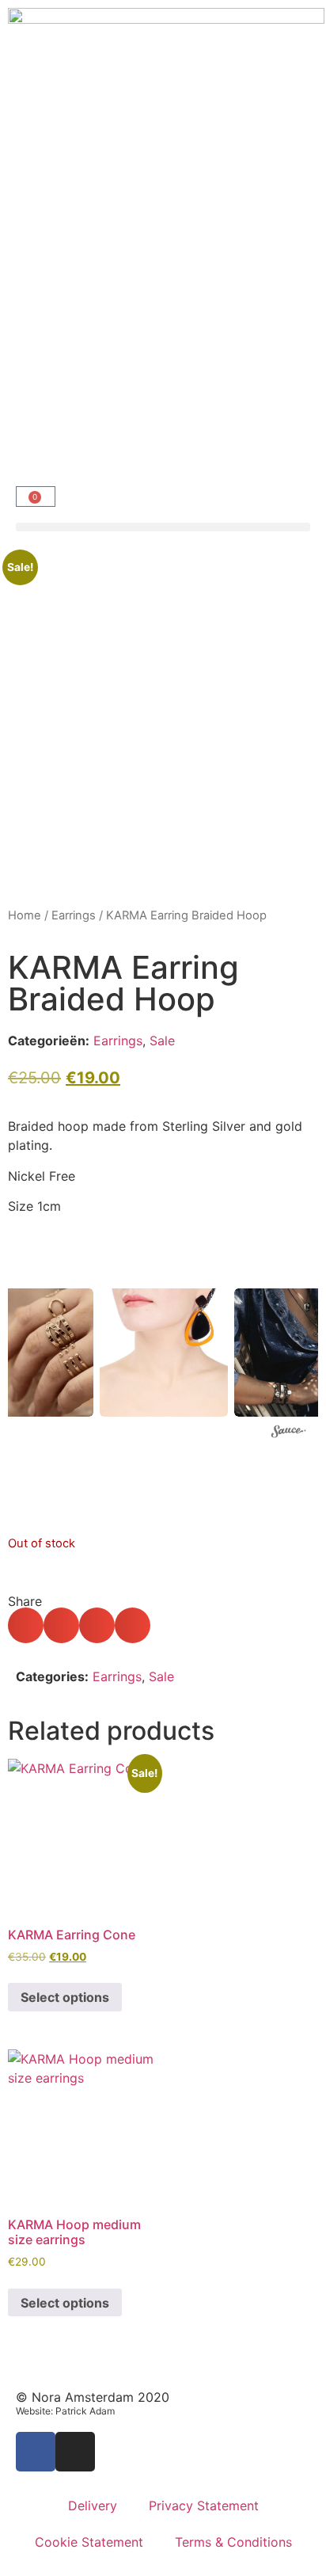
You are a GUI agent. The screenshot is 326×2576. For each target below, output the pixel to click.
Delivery (93, 2506)
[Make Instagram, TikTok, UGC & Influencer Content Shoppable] (289, 1433)
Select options (65, 1997)
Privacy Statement (204, 2506)
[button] (163, 527)
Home (25, 915)
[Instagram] (75, 2452)
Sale (162, 1041)
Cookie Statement (89, 2542)
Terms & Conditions (233, 2542)
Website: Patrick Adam (65, 2411)
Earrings (74, 915)
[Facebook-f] (36, 2452)
